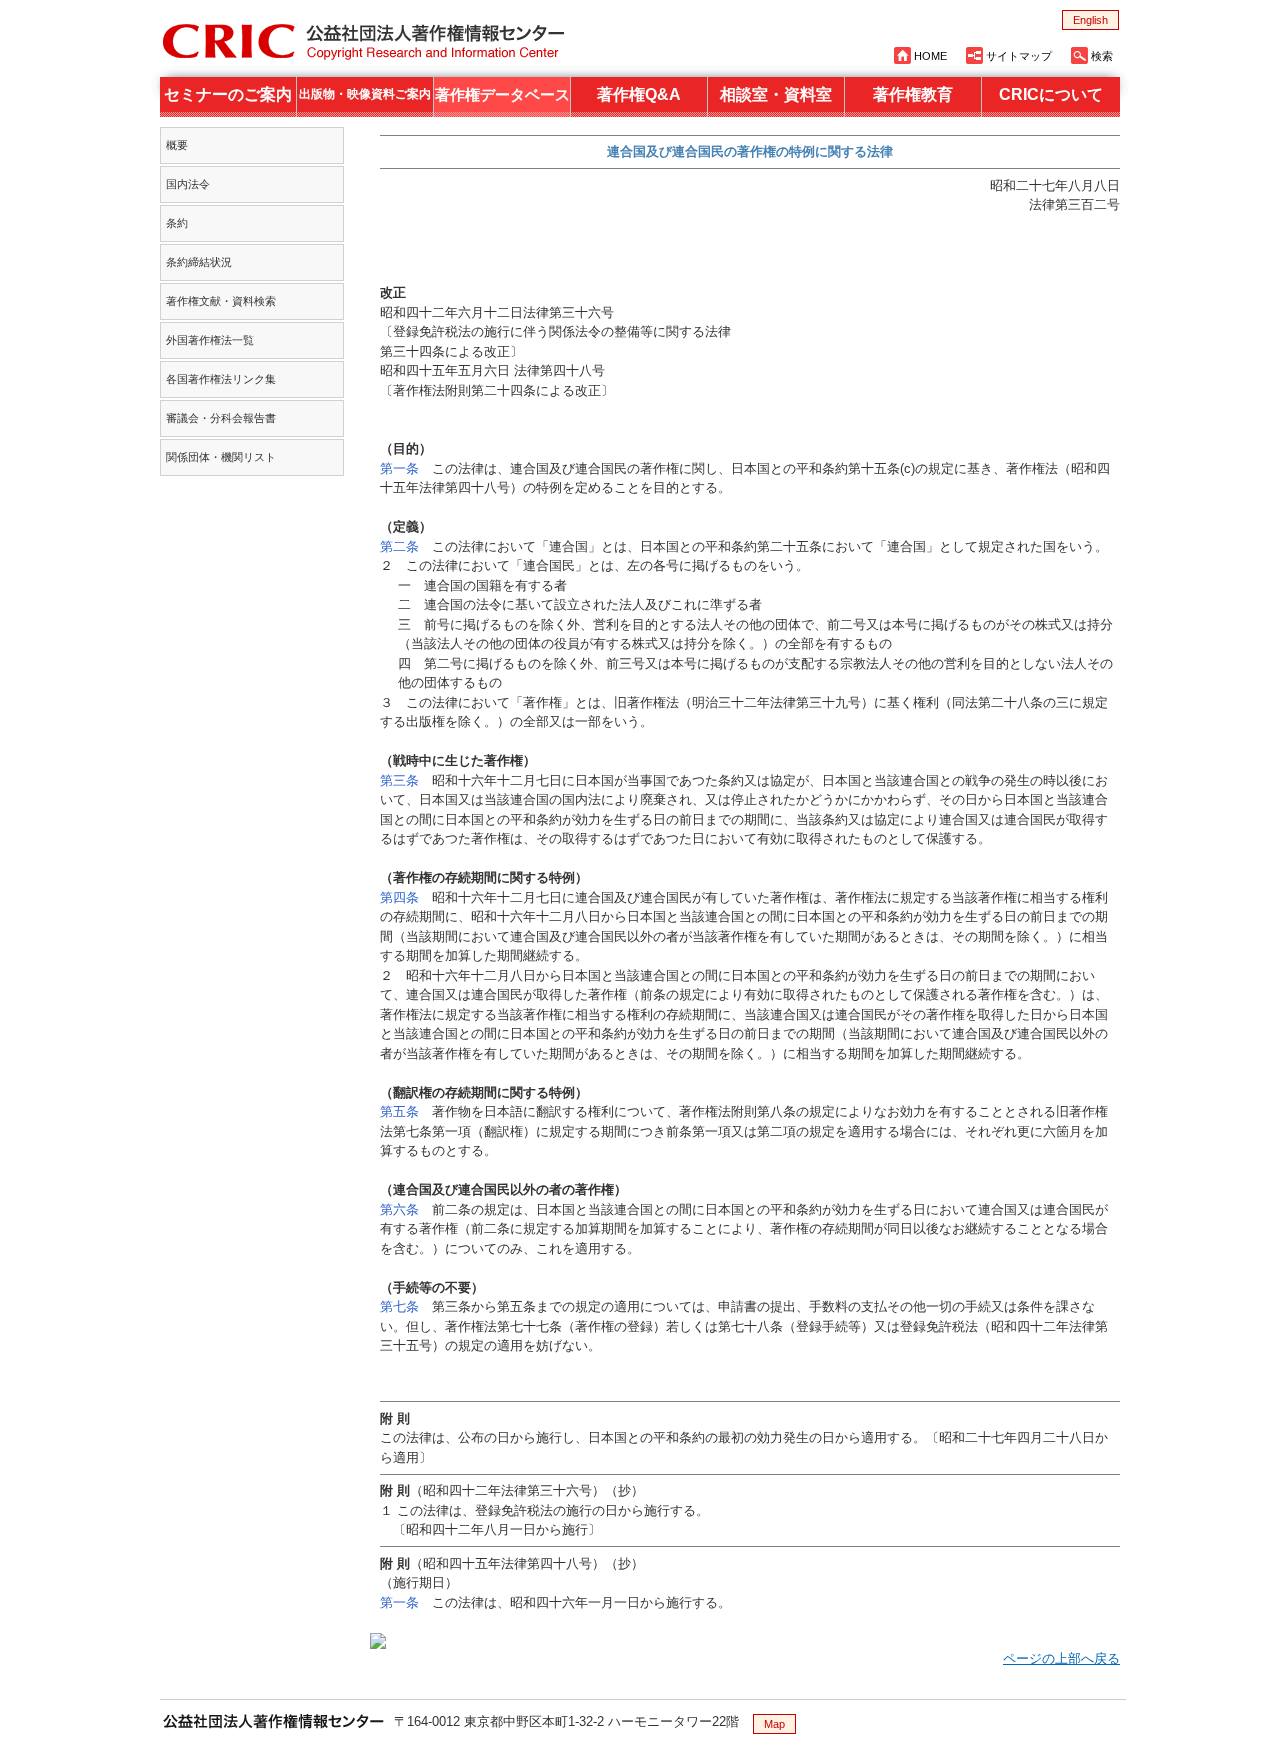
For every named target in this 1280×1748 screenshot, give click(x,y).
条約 (177, 223)
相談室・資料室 (776, 94)
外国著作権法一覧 (210, 340)
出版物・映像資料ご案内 (365, 93)
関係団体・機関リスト (221, 457)
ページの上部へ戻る (1061, 1658)
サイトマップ (1019, 56)
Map (774, 1724)
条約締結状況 (199, 262)
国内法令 (188, 184)
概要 (177, 145)
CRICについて (1051, 94)
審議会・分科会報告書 (221, 418)
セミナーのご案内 (228, 94)
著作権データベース (502, 94)
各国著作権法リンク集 (221, 379)
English (1090, 20)
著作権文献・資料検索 (221, 301)
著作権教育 (913, 94)
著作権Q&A (639, 94)
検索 (1102, 56)
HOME (930, 56)
